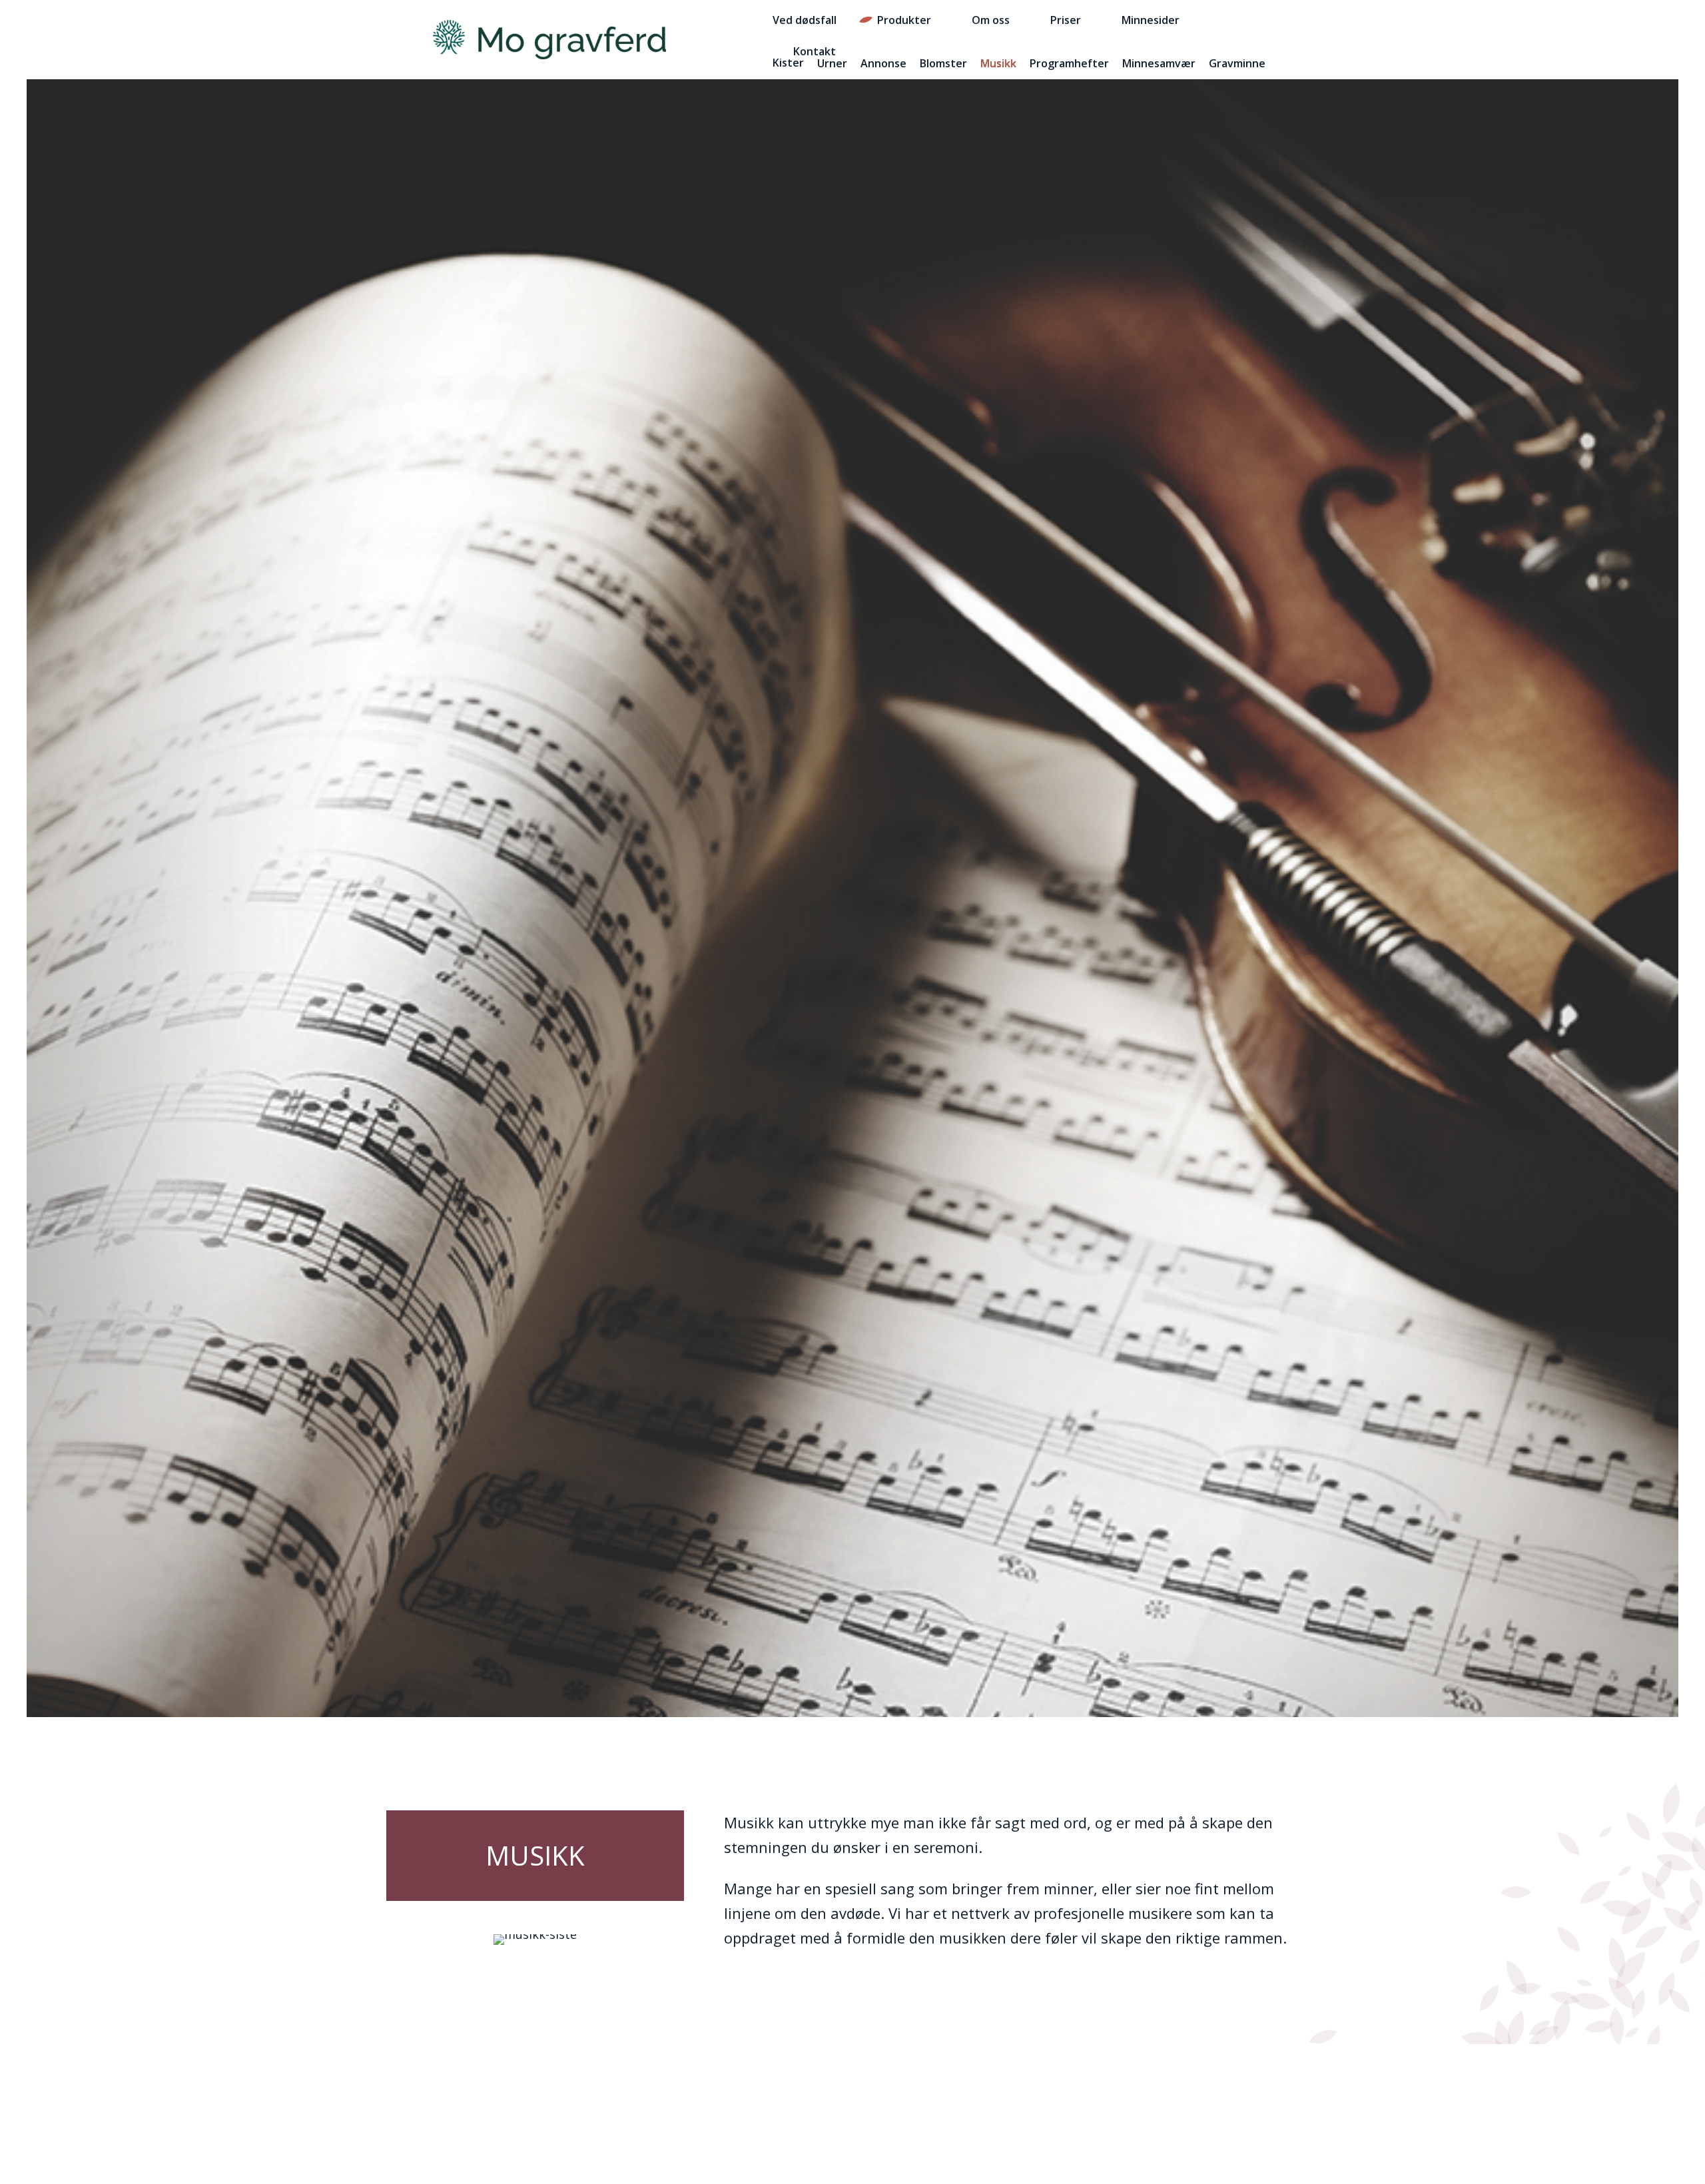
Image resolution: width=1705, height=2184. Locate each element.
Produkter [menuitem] (904, 20)
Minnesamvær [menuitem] (1159, 63)
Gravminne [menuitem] (1237, 63)
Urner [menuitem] (832, 63)
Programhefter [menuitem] (1069, 63)
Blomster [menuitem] (943, 63)
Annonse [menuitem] (883, 63)
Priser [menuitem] (1066, 20)
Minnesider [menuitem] (1151, 20)
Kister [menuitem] (788, 63)
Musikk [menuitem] (998, 63)
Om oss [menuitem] (991, 20)
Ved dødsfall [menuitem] (805, 20)
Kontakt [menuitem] (815, 51)
